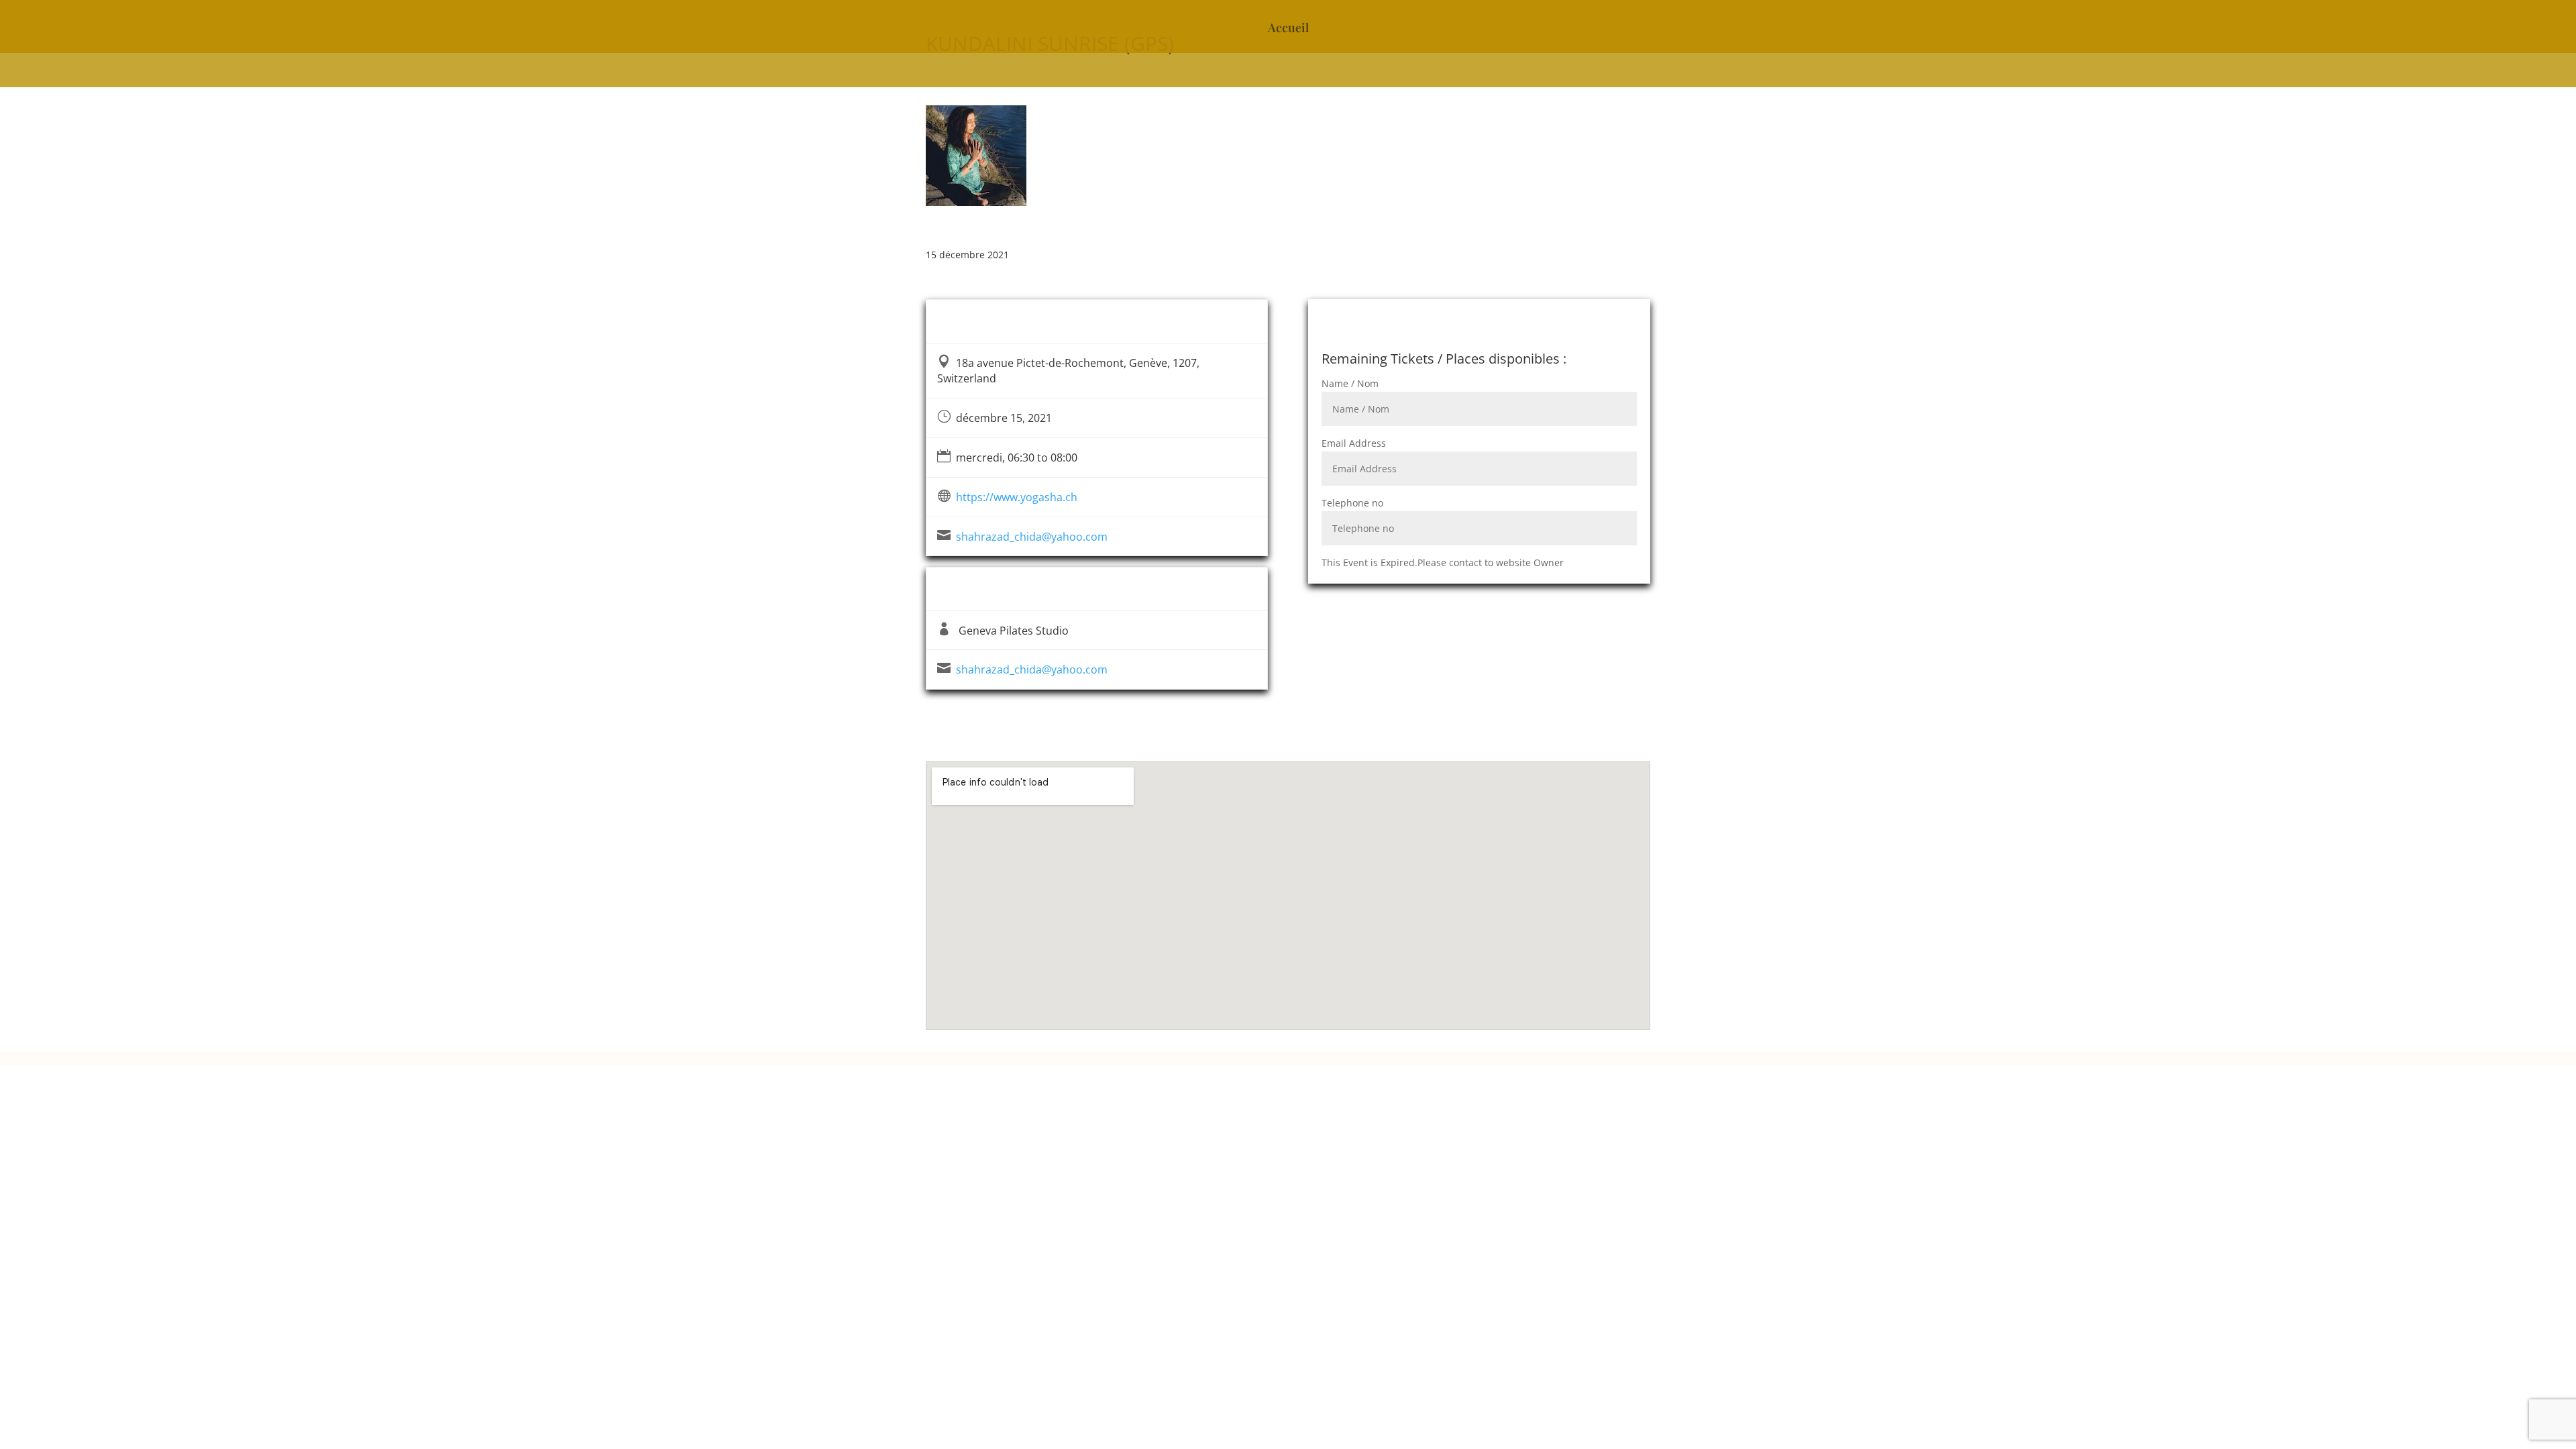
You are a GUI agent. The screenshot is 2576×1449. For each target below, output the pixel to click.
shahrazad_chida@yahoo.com (1032, 537)
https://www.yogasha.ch (1017, 497)
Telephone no (1352, 503)
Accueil (1288, 29)
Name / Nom (1350, 383)
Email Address (1354, 443)
